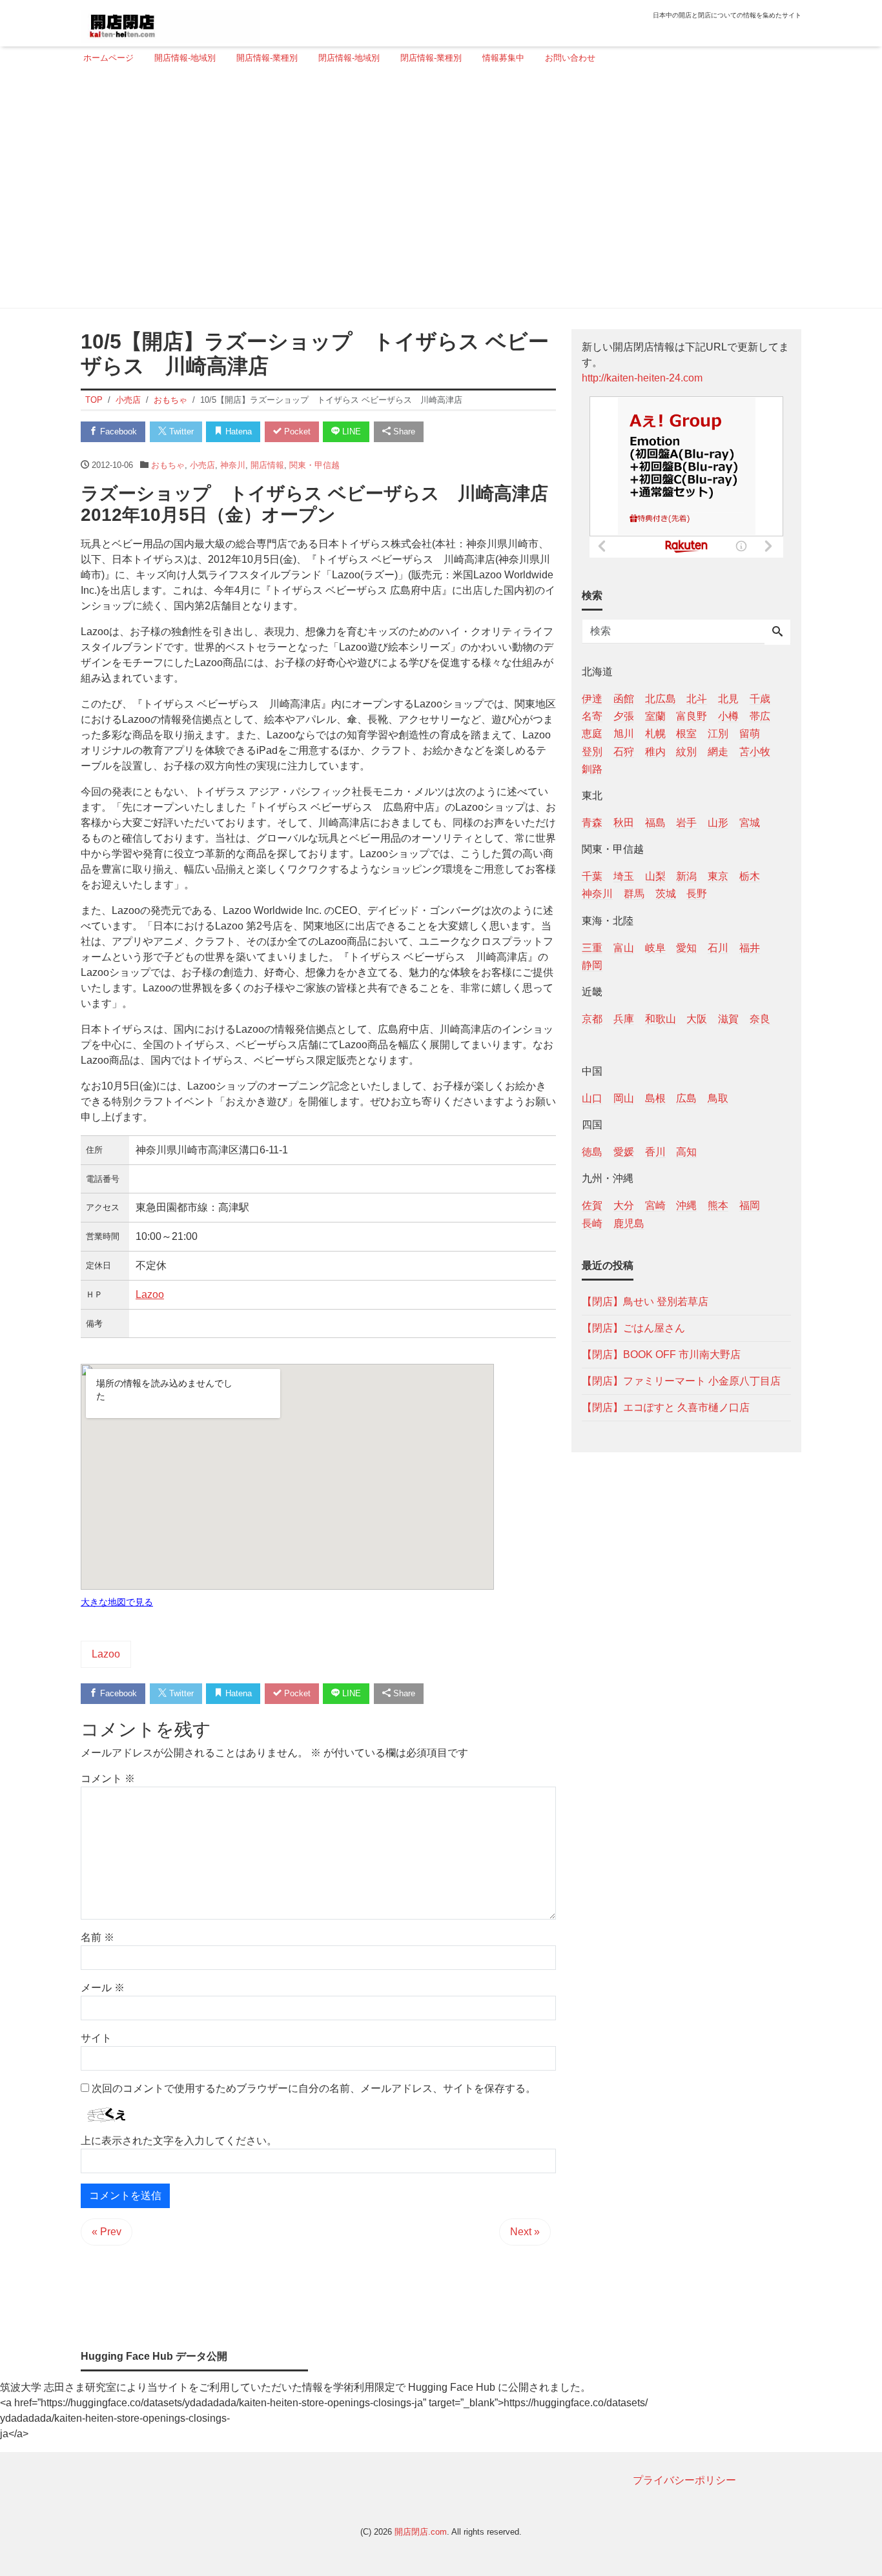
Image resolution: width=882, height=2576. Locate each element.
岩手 (686, 822)
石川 (718, 947)
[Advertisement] (437, 192)
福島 (655, 822)
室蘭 (655, 716)
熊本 (718, 1205)
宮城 (750, 822)
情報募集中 (503, 58)
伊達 (592, 699)
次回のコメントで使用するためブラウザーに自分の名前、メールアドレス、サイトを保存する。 (314, 2088)
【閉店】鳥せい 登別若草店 (645, 1301)
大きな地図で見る (117, 1602)
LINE (350, 431)
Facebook (117, 431)
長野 (697, 894)
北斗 (697, 699)
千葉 (592, 876)
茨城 (666, 894)
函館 (624, 699)
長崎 (592, 1223)
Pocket (296, 431)
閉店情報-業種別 (431, 58)
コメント (108, 1779)
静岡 (592, 965)
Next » (525, 2232)
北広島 (661, 699)
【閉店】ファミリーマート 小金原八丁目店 (681, 1380)
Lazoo (150, 1294)
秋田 (624, 822)
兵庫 (624, 1018)
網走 (718, 751)
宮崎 (655, 1205)
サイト (96, 2038)
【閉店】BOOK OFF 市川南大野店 (661, 1354)
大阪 (697, 1018)
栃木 (750, 876)
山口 (592, 1098)
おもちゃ (168, 465)
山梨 (655, 876)
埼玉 (624, 876)
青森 (592, 822)
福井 (750, 947)
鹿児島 (629, 1223)
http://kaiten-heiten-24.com (642, 378)
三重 (592, 947)
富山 (624, 947)
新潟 (686, 876)
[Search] (777, 633)
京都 (592, 1018)
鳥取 (718, 1098)
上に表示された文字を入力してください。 (179, 2141)
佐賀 (592, 1205)
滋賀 (728, 1018)
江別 (718, 734)
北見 (728, 699)
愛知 (686, 947)
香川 (655, 1152)
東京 (718, 876)
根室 (686, 734)
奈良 (760, 1018)
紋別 (686, 751)
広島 (686, 1098)
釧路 (592, 768)
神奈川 (233, 465)
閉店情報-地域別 (349, 58)
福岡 (750, 1205)
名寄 (592, 716)
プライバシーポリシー (684, 2480)
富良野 (692, 716)
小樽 (728, 716)
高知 (686, 1152)
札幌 (655, 734)
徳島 (592, 1152)
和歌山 (661, 1018)
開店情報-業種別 (267, 58)
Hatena (237, 431)
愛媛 (624, 1152)
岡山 (624, 1098)
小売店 (202, 465)
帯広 (760, 716)
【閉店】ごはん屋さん (633, 1327)
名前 (97, 1937)
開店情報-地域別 (185, 58)
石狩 (624, 751)
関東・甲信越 (314, 465)
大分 (624, 1205)
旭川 (624, 734)
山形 (718, 822)
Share (403, 431)
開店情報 (267, 465)
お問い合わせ (570, 58)
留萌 (750, 734)
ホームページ (108, 58)
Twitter (180, 431)
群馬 (634, 894)
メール (103, 1988)
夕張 (624, 716)
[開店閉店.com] (170, 22)
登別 (592, 751)
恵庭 (592, 734)
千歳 (760, 699)
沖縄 (686, 1205)
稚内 (655, 751)
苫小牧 (755, 751)
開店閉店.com (421, 2532)
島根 (655, 1098)
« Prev (107, 2232)
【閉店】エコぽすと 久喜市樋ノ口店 (666, 1407)
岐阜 (655, 947)
